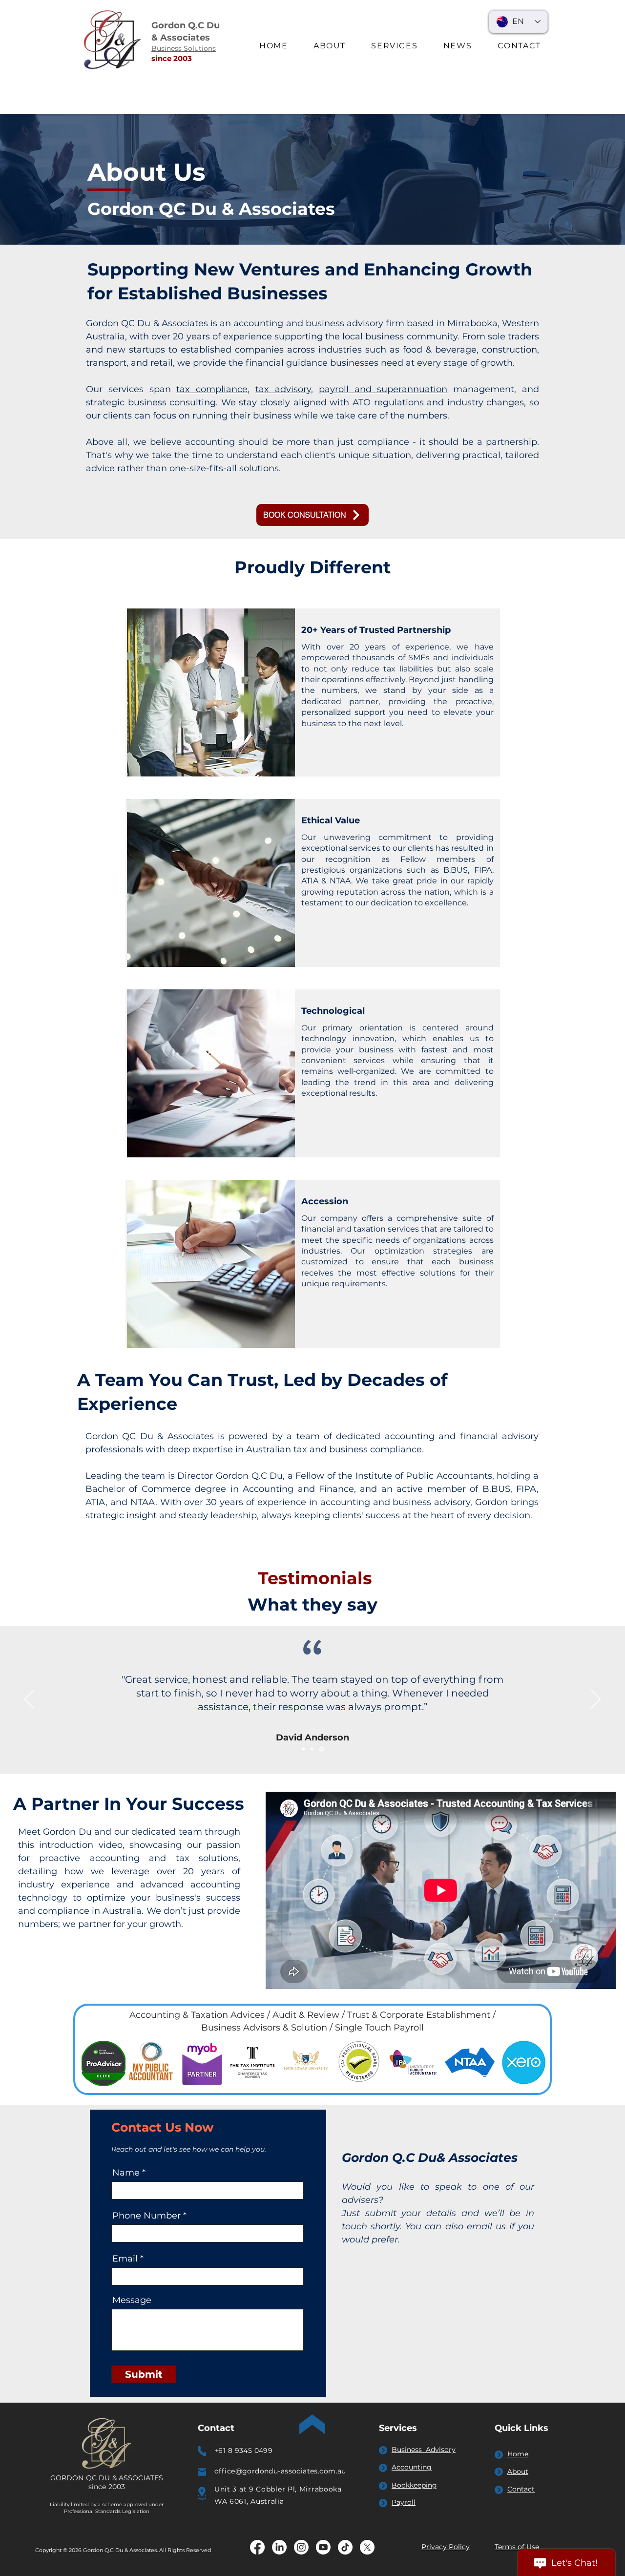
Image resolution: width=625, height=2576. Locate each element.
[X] (367, 2547)
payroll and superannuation (383, 389)
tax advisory (283, 389)
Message (132, 2300)
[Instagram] (301, 2547)
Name (126, 2173)
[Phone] (202, 2451)
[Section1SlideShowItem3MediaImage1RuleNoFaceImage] (322, 1749)
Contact (521, 2489)
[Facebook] (257, 2547)
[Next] (596, 1700)
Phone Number (146, 2216)
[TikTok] (345, 2547)
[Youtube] (323, 2547)
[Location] (202, 2493)
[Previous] (29, 1700)
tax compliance (212, 389)
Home (518, 2454)
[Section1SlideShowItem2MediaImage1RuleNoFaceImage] (313, 1749)
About (518, 2471)
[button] (394, 46)
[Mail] (202, 2472)
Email (125, 2259)
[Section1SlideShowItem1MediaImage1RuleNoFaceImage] (304, 1749)
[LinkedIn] (279, 2547)
